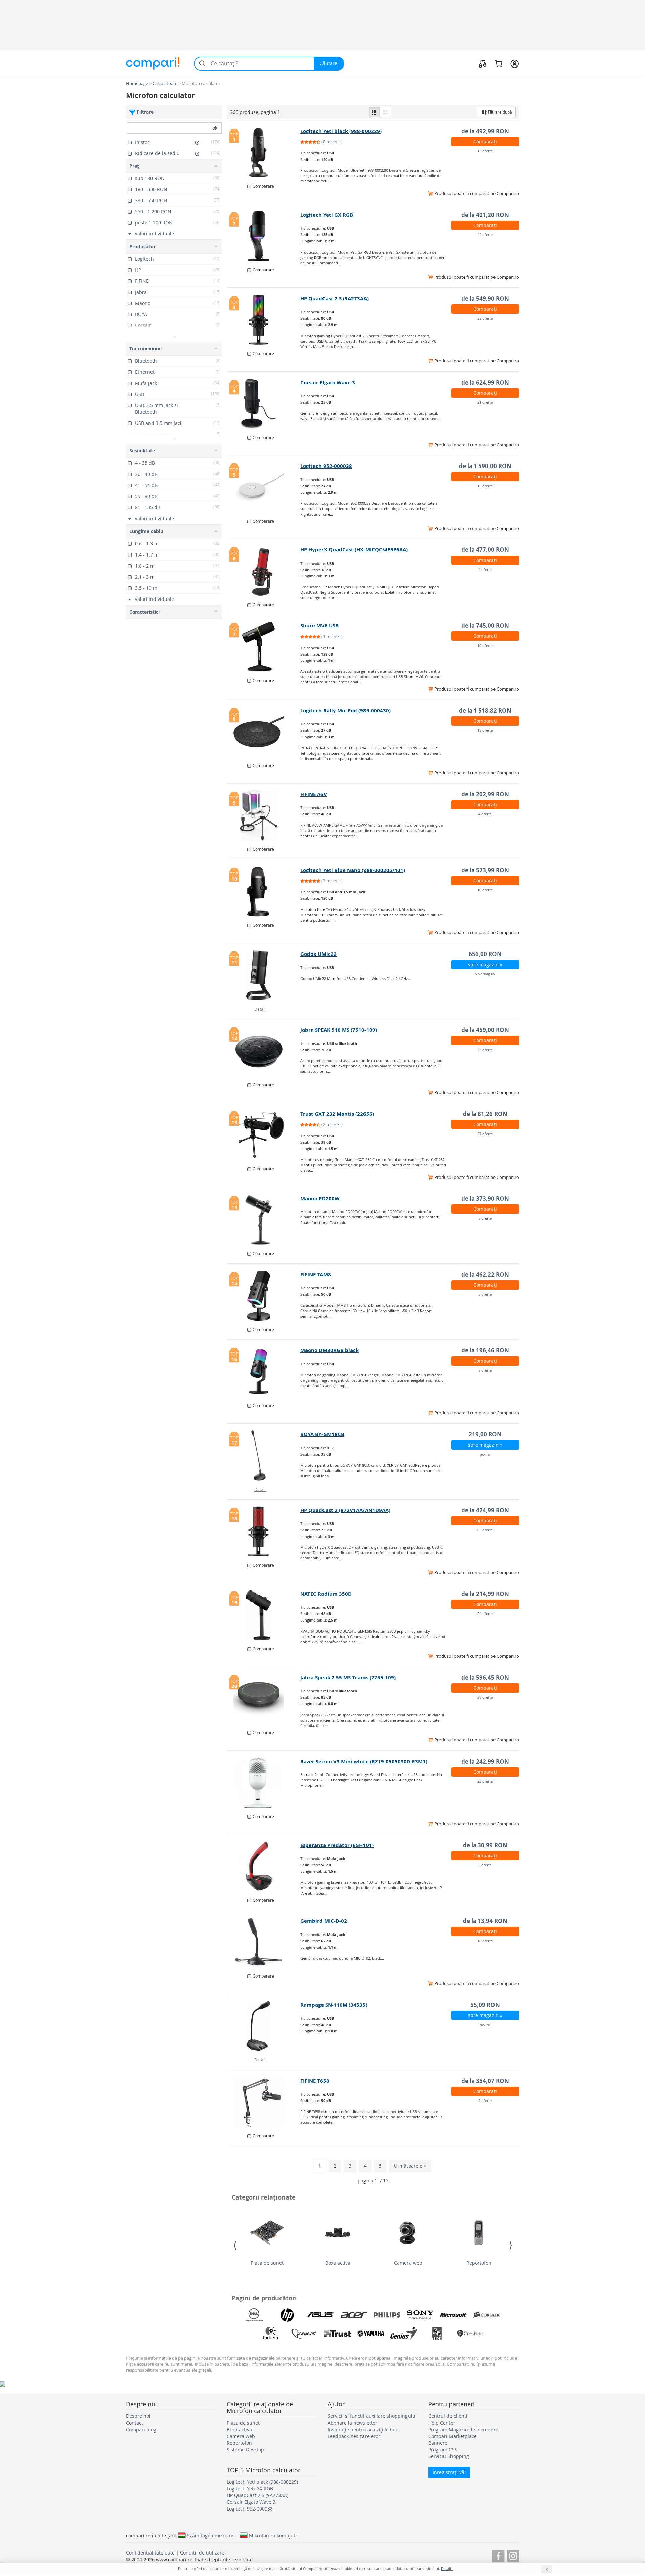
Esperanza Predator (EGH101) (337, 1845)
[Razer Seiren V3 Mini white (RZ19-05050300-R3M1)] (264, 1783)
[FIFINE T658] (264, 2102)
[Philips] (387, 2315)
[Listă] (374, 112)
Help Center (442, 2423)
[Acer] (354, 2315)
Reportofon (479, 2263)
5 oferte (485, 1218)
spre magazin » (485, 964)
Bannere (438, 2443)
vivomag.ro (485, 974)
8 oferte (485, 1370)
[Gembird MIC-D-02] (264, 1942)
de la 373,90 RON (485, 1198)
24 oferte (485, 1614)
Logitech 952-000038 (326, 466)
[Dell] (254, 2315)
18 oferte (485, 730)
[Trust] (337, 2334)
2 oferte (485, 2101)
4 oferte (485, 569)
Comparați (485, 142)
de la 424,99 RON (485, 1510)
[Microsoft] (454, 2315)
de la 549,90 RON (485, 298)
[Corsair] (487, 2315)
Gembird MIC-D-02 (324, 1921)
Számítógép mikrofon (211, 2535)
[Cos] (498, 63)
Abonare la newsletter (352, 2423)
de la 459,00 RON (485, 1030)
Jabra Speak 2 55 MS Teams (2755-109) (348, 1677)
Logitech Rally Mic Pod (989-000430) (346, 710)
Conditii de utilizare (202, 2553)
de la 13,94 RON (485, 1921)
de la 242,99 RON (485, 1761)
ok (215, 128)
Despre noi (138, 2416)
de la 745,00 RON (485, 626)
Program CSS (443, 2450)
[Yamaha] (371, 2334)
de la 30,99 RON (485, 1845)
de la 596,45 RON (485, 1677)
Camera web (408, 2263)
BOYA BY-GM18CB (322, 1434)
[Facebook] (498, 2555)
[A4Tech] (437, 2334)
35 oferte (485, 318)
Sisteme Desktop (245, 2450)
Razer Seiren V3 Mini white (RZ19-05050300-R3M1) (364, 1761)
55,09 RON (485, 2005)
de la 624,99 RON (485, 382)
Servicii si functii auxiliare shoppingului (372, 2416)
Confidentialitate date (150, 2553)
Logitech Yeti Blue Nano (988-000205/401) (353, 870)
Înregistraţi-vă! (449, 2472)
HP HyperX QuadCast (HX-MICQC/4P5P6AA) (354, 550)
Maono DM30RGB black (330, 1350)
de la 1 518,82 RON (485, 710)
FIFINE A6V (314, 794)
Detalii (260, 1009)
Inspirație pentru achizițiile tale (363, 2429)
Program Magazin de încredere (463, 2429)
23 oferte (485, 1050)
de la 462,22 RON (485, 1274)
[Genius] (404, 2334)
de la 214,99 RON (485, 1594)
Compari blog (141, 2429)
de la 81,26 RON (485, 1114)
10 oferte (485, 645)
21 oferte (485, 402)
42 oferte (485, 235)
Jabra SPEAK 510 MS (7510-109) (339, 1030)
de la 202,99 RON (485, 794)
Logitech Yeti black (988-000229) (341, 131)
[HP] (287, 2315)
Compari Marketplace (453, 2436)
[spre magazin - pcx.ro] (264, 2026)
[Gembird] (304, 2334)
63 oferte (485, 1530)
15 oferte (485, 151)
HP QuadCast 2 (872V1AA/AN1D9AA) (345, 1510)
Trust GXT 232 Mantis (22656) (337, 1114)
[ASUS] (320, 2315)
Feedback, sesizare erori (355, 2436)
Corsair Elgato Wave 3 (328, 382)
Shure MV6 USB (319, 626)
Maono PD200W (320, 1198)
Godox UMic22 (318, 954)
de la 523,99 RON (485, 870)
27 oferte (485, 1134)
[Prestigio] (470, 2334)
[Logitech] (271, 2334)
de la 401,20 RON (485, 215)
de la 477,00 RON (485, 550)
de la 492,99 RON (485, 131)
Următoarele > (410, 2166)
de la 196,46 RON (485, 1350)
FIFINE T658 (315, 2081)
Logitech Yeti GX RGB (327, 215)
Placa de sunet (267, 2263)
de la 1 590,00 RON (485, 466)
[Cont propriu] (514, 63)
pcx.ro (485, 1454)
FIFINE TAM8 (316, 1274)
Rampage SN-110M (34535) (334, 2005)
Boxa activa (338, 2263)
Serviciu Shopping (449, 2456)
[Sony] (420, 2315)
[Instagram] (513, 2555)
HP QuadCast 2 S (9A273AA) (334, 298)
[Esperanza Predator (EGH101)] (264, 1866)
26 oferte (485, 1697)
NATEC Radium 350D (326, 1594)
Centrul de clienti (448, 2416)
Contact (135, 2423)
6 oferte (485, 1865)
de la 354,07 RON (485, 2081)
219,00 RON (485, 1434)
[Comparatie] (483, 63)
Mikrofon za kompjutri (274, 2535)
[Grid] (385, 112)
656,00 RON (485, 954)
